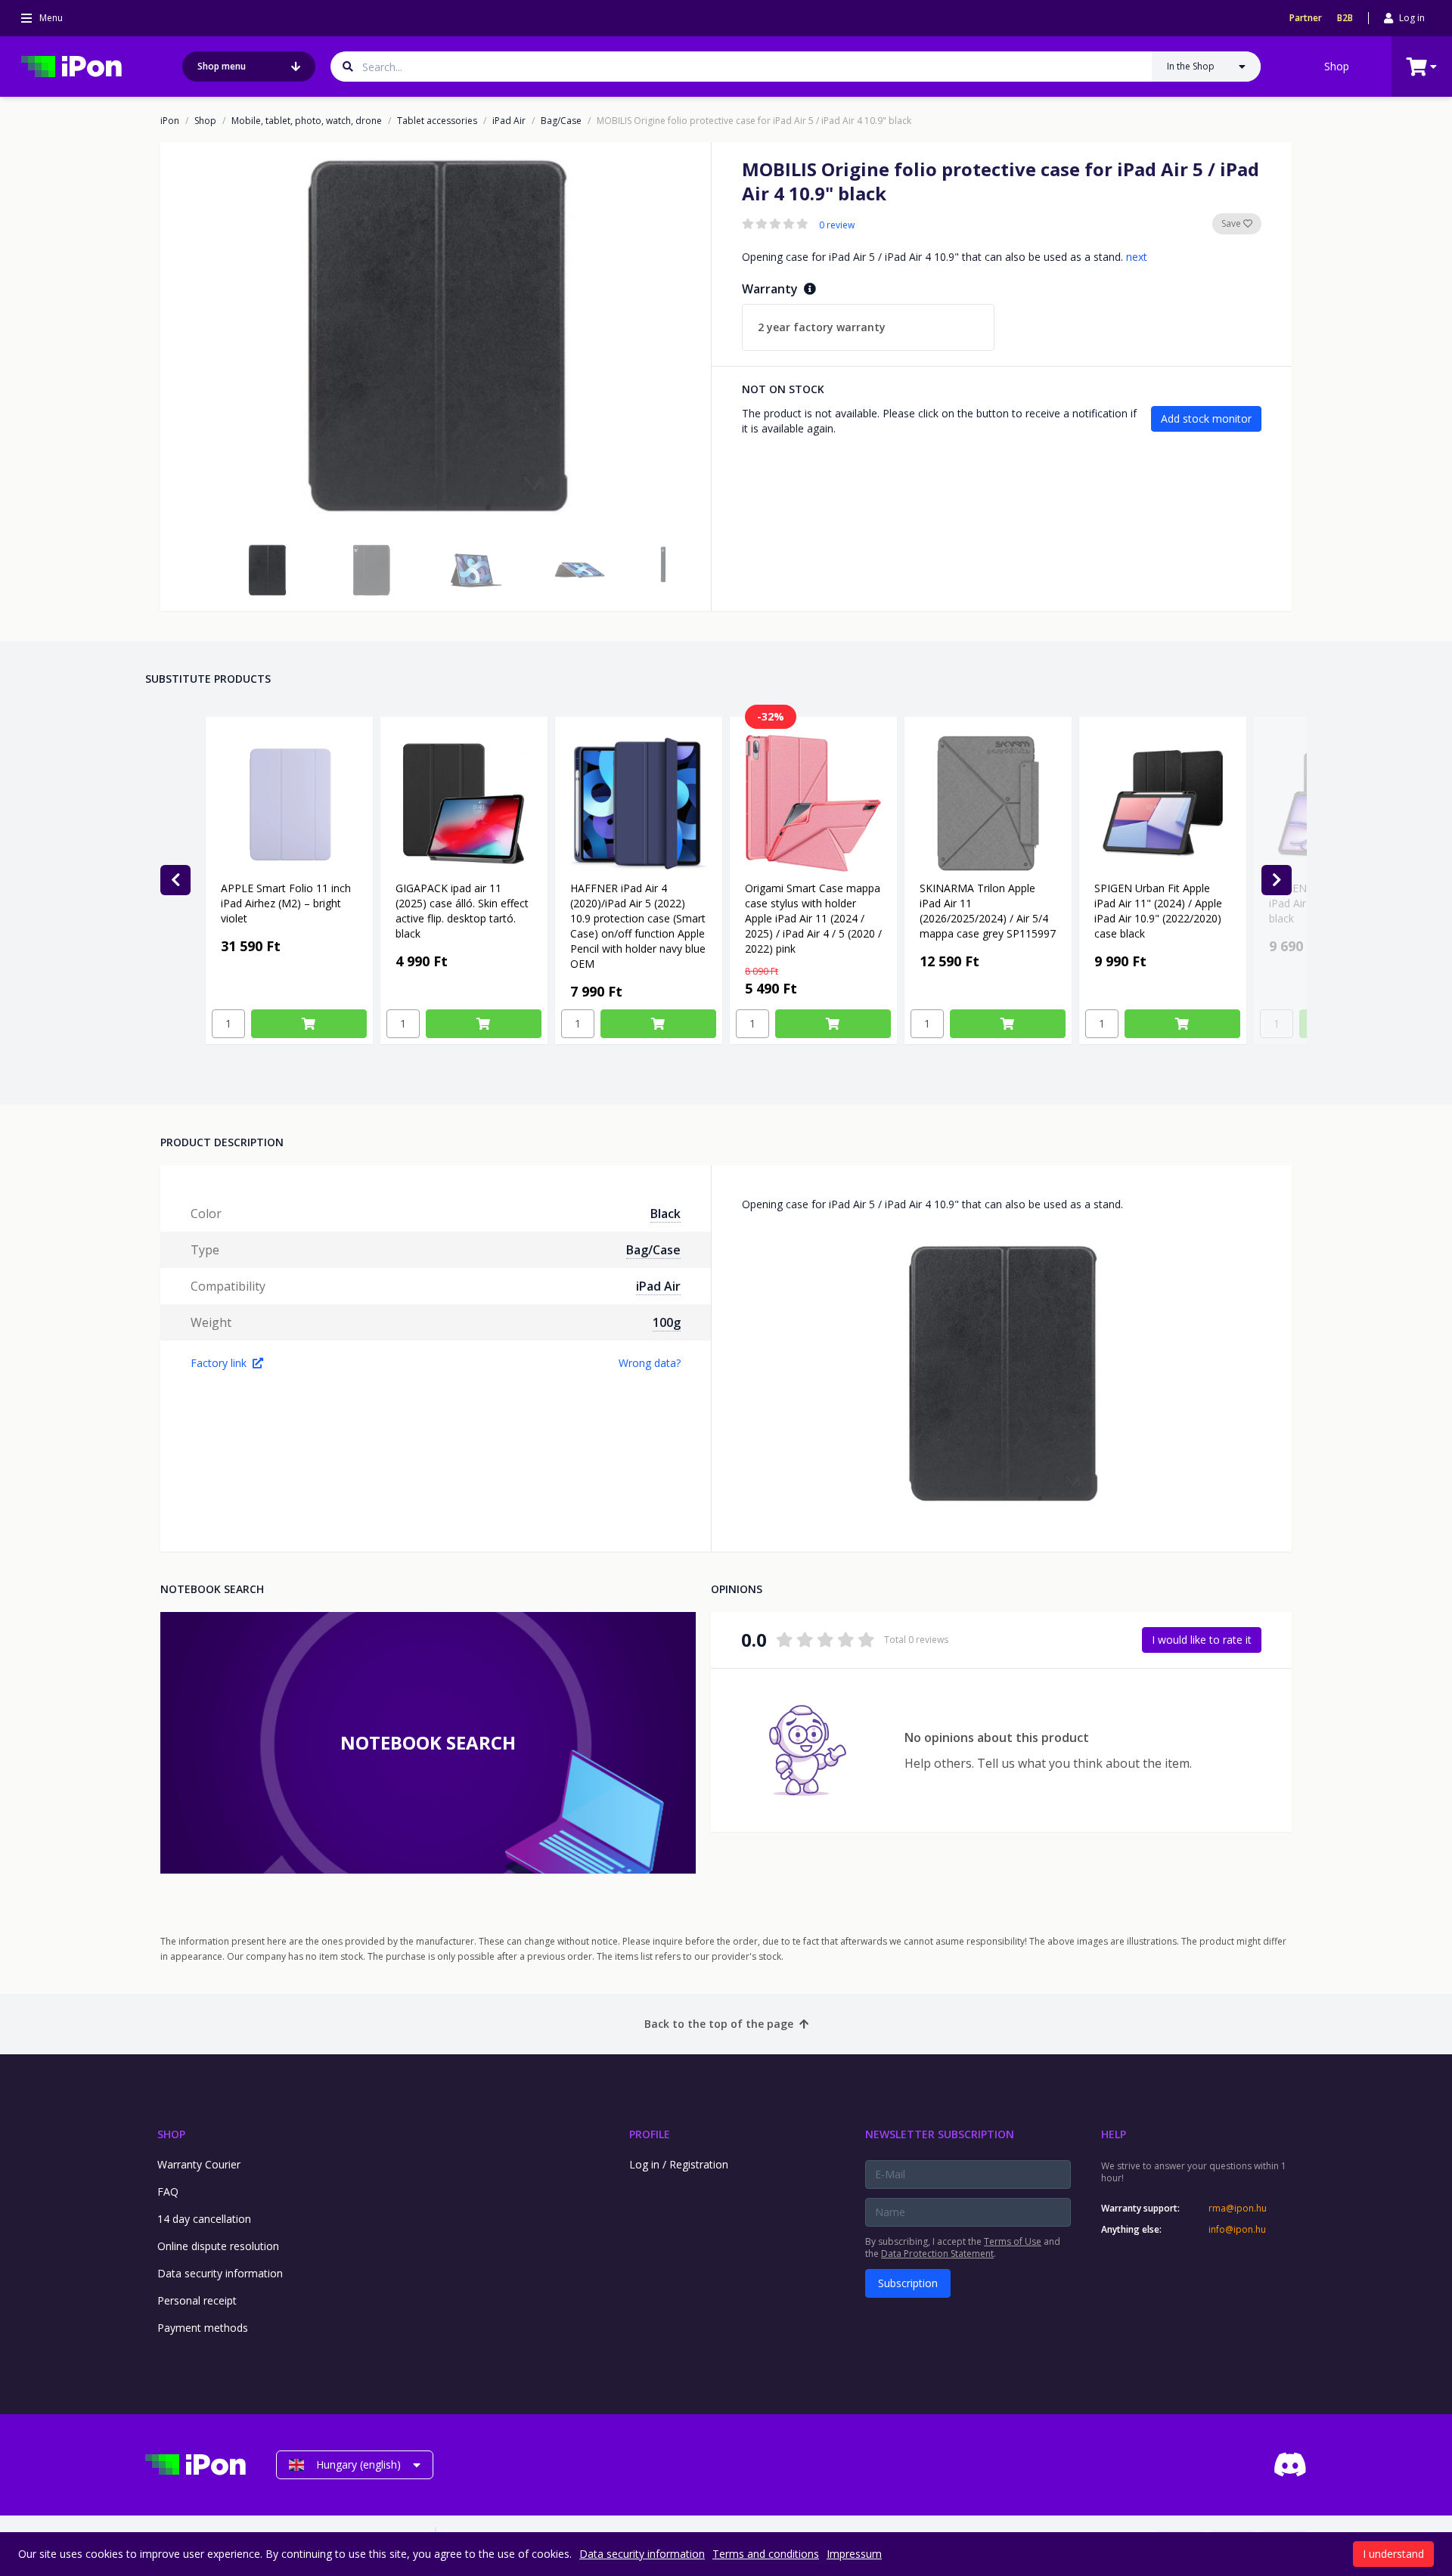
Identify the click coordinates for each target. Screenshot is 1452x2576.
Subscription (908, 2283)
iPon (170, 121)
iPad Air (509, 121)
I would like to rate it (1202, 1640)
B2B (1345, 18)
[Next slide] (1277, 880)
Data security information (220, 2273)
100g (667, 1322)
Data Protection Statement (937, 2254)
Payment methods (203, 2328)
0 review (837, 225)
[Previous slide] (175, 880)
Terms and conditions (766, 2554)
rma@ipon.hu (1238, 2209)
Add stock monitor (1206, 418)
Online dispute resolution (218, 2246)
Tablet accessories (437, 121)
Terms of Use (1013, 2241)
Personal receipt (197, 2300)
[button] (267, 570)
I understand (1393, 2554)
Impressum (854, 2554)
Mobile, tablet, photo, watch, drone (307, 121)
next (1137, 257)
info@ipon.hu (1237, 2230)
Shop (1337, 66)
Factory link (219, 1363)
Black (665, 1214)
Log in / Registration (679, 2164)
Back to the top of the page (719, 2024)
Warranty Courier (199, 2164)
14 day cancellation (204, 2219)
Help (1114, 2134)
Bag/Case (561, 121)
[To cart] (309, 1024)
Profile (650, 2134)
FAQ (168, 2192)
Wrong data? (650, 1363)
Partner (1306, 18)
